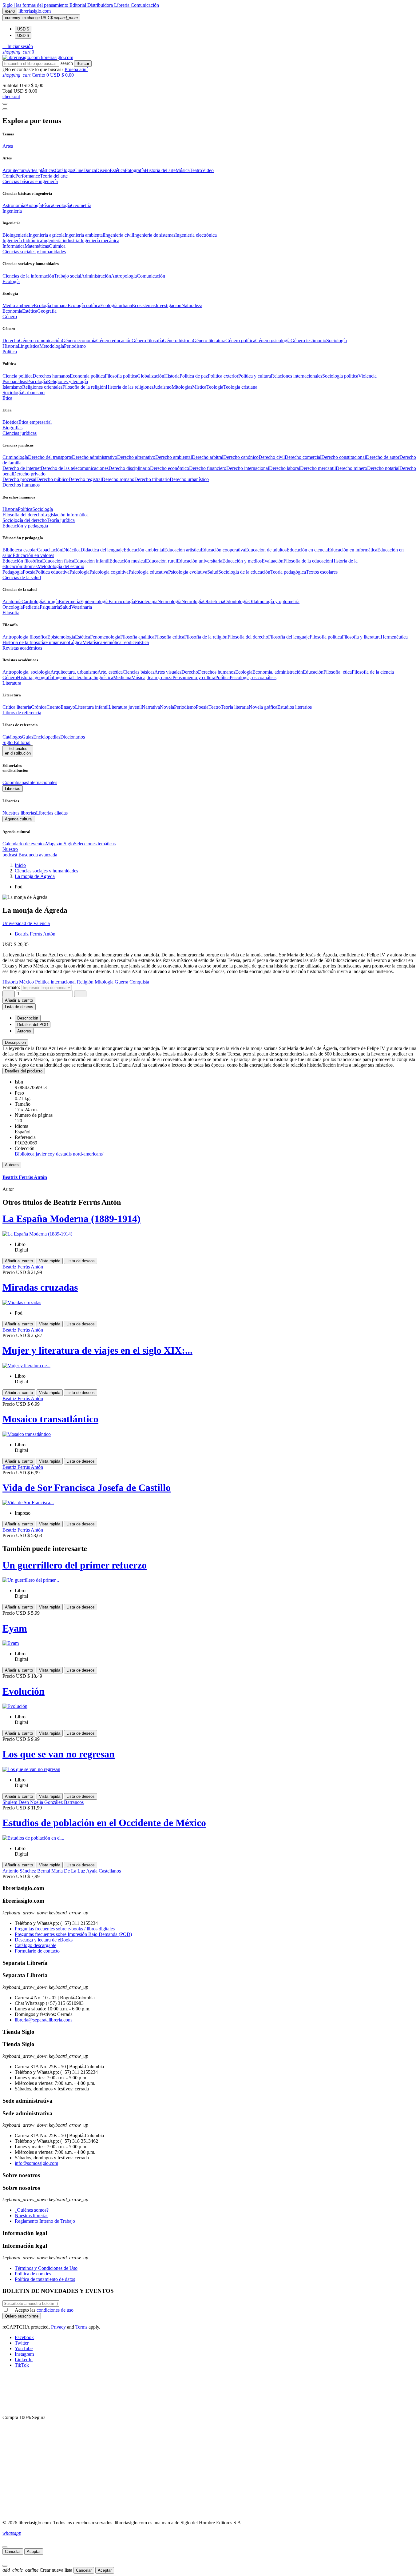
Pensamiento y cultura (194, 677)
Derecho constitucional (344, 457)
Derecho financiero (208, 468)
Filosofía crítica (169, 637)
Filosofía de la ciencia (373, 672)
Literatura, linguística (93, 677)
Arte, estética (110, 672)
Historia (10, 346)
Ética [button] (7, 398)
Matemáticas (37, 246)
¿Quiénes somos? (32, 2210)
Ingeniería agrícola (47, 235)
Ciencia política (18, 376)
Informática (14, 246)
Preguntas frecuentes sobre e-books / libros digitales (65, 1929)
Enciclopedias (47, 737)
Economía (12, 311)
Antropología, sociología (26, 672)
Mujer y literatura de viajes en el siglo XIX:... (97, 1350)
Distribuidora (101, 5)
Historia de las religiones (130, 387)
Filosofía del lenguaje (289, 637)
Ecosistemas (144, 305)
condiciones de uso (55, 2310)
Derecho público (52, 479)
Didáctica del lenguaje (102, 550)
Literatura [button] (12, 683)
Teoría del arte (54, 176)
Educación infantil (92, 561)
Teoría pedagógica (288, 572)
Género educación (114, 341)
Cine (79, 170)
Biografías (12, 428)
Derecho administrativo (95, 457)
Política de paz (194, 376)
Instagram (24, 2354)
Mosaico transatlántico (50, 1419)
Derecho (11, 341)
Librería (122, 5)
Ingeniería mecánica (100, 240)
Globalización (151, 376)
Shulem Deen (16, 1802)
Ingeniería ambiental (84, 235)
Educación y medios (242, 561)
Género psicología (273, 341)
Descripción (15, 1042)
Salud (213, 572)
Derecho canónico (241, 457)
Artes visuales (168, 672)
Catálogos (64, 170)
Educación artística (182, 550)
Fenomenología (105, 637)
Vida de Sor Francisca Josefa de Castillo (87, 1488)
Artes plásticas (41, 170)
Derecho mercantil (318, 468)
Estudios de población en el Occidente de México (104, 1823)
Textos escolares (322, 572)
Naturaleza (192, 305)
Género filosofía (147, 341)
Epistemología (61, 637)
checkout (11, 96)
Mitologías (182, 387)
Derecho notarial (383, 468)
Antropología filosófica (25, 637)
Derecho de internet (22, 468)
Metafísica (92, 642)
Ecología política (84, 305)
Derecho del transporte (50, 457)
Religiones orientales (42, 387)
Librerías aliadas (52, 813)
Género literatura (209, 341)
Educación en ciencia (307, 550)
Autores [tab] (24, 1031)
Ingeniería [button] (12, 211)
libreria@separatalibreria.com (43, 2020)
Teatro (196, 170)
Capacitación (50, 550)
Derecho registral (85, 479)
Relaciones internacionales (297, 376)
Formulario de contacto (37, 1951)
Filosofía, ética (338, 672)
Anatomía (12, 601)
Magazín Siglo (60, 844)
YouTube (24, 2348)
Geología (62, 205)
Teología (215, 387)
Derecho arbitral (208, 457)
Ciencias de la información (28, 276)
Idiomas (30, 566)
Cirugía (52, 601)
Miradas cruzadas (40, 1287)
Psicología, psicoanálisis (253, 677)
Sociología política (340, 376)
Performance (28, 176)
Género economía (79, 341)
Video (208, 170)
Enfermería (69, 601)
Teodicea (130, 642)
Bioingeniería (16, 235)
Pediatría (31, 607)
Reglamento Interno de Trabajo (45, 2221)
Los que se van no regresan (59, 1754)
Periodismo (75, 346)
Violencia (367, 376)
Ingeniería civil (118, 235)
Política (25, 509)
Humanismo (57, 642)
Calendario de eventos (24, 844)
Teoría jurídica (61, 520)
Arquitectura (15, 170)
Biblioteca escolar (20, 550)
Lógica (76, 642)
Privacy (58, 2327)
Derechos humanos (51, 376)
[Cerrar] (5, 2547)
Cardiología (33, 601)
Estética (117, 170)
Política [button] (10, 352)
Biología (34, 205)
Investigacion (168, 305)
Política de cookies (33, 2274)
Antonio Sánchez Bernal (27, 1871)
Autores (12, 1165)
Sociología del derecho (25, 520)
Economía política (87, 376)
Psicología (37, 381)
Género (10, 677)
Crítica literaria (17, 707)
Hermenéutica (394, 637)
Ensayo (68, 707)
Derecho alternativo (136, 457)
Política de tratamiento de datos (45, 2279)
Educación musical (128, 561)
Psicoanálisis (15, 381)
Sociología (337, 341)
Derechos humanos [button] (21, 485)
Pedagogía (13, 572)
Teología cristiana (240, 387)
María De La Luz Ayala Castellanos (86, 1871)
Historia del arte (160, 170)
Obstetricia (214, 601)
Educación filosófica (22, 561)
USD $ (23, 29)
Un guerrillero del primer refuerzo (75, 1565)
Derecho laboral (285, 468)
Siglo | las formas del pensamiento (36, 5)
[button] (18, 46)
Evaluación (273, 561)
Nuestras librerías (19, 813)
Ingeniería (63, 677)
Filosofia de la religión (84, 387)
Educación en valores (33, 555)
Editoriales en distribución (18, 751)
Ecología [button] (11, 281)
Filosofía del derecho (23, 515)
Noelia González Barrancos (57, 1802)
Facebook (24, 2337)
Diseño (103, 170)
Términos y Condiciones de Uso (46, 2268)
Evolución (24, 1691)
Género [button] (10, 316)
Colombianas (15, 782)
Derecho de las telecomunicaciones (75, 468)
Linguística (29, 346)
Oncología (13, 607)
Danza (90, 170)
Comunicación (145, 5)
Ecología (244, 672)
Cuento (53, 707)
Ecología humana (51, 305)
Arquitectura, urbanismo (74, 672)
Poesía (29, 572)
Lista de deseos (81, 1261)
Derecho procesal (19, 479)
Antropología (124, 276)
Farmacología (122, 601)
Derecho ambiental (174, 457)
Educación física (58, 561)
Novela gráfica (263, 707)
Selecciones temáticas (95, 844)
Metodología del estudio (61, 566)
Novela (167, 707)
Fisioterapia (146, 601)
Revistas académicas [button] (22, 648)
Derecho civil (272, 457)
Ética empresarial (35, 422)
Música (183, 170)
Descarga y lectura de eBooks (44, 1940)
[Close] (5, 109)
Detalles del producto (24, 1071)
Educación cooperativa (223, 550)
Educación (313, 672)
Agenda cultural (19, 819)
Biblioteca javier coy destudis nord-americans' (59, 1154)
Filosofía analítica (137, 637)
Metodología (52, 346)
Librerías (13, 789)
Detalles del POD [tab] (33, 1025)
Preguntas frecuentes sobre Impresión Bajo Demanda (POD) (73, 1934)
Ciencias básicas (139, 672)
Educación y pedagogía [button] (25, 526)
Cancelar (13, 2552)
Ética (144, 642)
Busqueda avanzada (38, 855)
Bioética (10, 422)
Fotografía (135, 170)
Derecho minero (351, 468)
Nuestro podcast (10, 852)
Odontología (236, 601)
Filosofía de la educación (308, 561)
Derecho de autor (383, 457)
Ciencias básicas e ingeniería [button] (30, 181)
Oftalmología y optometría (274, 601)
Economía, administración (278, 672)
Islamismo (12, 387)
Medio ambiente (18, 305)
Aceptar (34, 2552)
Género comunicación (40, 341)
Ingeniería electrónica (196, 235)
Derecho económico (170, 468)
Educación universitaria (200, 561)
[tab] (210, 1042)
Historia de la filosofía (24, 642)
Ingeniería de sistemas (154, 235)
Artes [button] (8, 146)
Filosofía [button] (11, 613)
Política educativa (52, 572)
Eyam (15, 1628)
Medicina (122, 677)
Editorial (78, 5)
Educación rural (161, 561)
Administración (96, 276)
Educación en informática (353, 550)
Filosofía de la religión (206, 637)
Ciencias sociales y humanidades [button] (34, 252)
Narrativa (151, 707)
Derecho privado (29, 474)
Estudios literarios (295, 707)
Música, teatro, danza (152, 677)
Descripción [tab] (28, 1018)
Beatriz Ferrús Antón (35, 934)
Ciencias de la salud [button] (22, 577)
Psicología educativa (148, 572)
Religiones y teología (67, 381)
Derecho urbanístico (189, 479)
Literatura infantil (92, 707)
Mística (199, 387)
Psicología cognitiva (109, 572)
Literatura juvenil (125, 707)
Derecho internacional (248, 468)
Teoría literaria (235, 707)
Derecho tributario (152, 479)
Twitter (22, 2343)
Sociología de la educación (244, 572)
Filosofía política (121, 376)
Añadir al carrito (19, 1000)
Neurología (192, 601)
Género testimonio (308, 341)
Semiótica (112, 642)
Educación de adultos (266, 550)
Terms (81, 2327)
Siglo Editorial (16, 742)
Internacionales (43, 782)
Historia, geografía (35, 677)
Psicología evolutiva (188, 572)
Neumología (169, 601)
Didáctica (71, 550)
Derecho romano (118, 479)
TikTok (22, 2365)
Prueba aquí (76, 69)
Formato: (12, 987)
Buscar (83, 64)
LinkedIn (24, 2360)
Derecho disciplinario (129, 468)
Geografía (47, 311)
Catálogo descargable (36, 1945)
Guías (28, 737)
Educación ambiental (144, 550)
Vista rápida (50, 1261)
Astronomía (14, 205)
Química (57, 246)
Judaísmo (162, 387)
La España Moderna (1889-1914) (71, 1219)
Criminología (15, 457)
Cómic (9, 176)
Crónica (39, 707)
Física (48, 205)
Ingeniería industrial (61, 240)
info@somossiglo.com (36, 2163)
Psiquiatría (50, 607)
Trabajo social (68, 276)
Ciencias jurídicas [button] (20, 433)
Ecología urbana (116, 305)
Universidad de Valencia (26, 923)
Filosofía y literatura (361, 637)
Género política (240, 341)
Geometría (81, 205)
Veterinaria (81, 607)
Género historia (178, 341)
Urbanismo (34, 393)
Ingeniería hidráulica (22, 240)
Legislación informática (66, 515)
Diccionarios (73, 737)
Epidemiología (94, 601)
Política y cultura (255, 376)
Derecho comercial (303, 457)
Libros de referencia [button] (22, 713)
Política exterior (223, 376)
